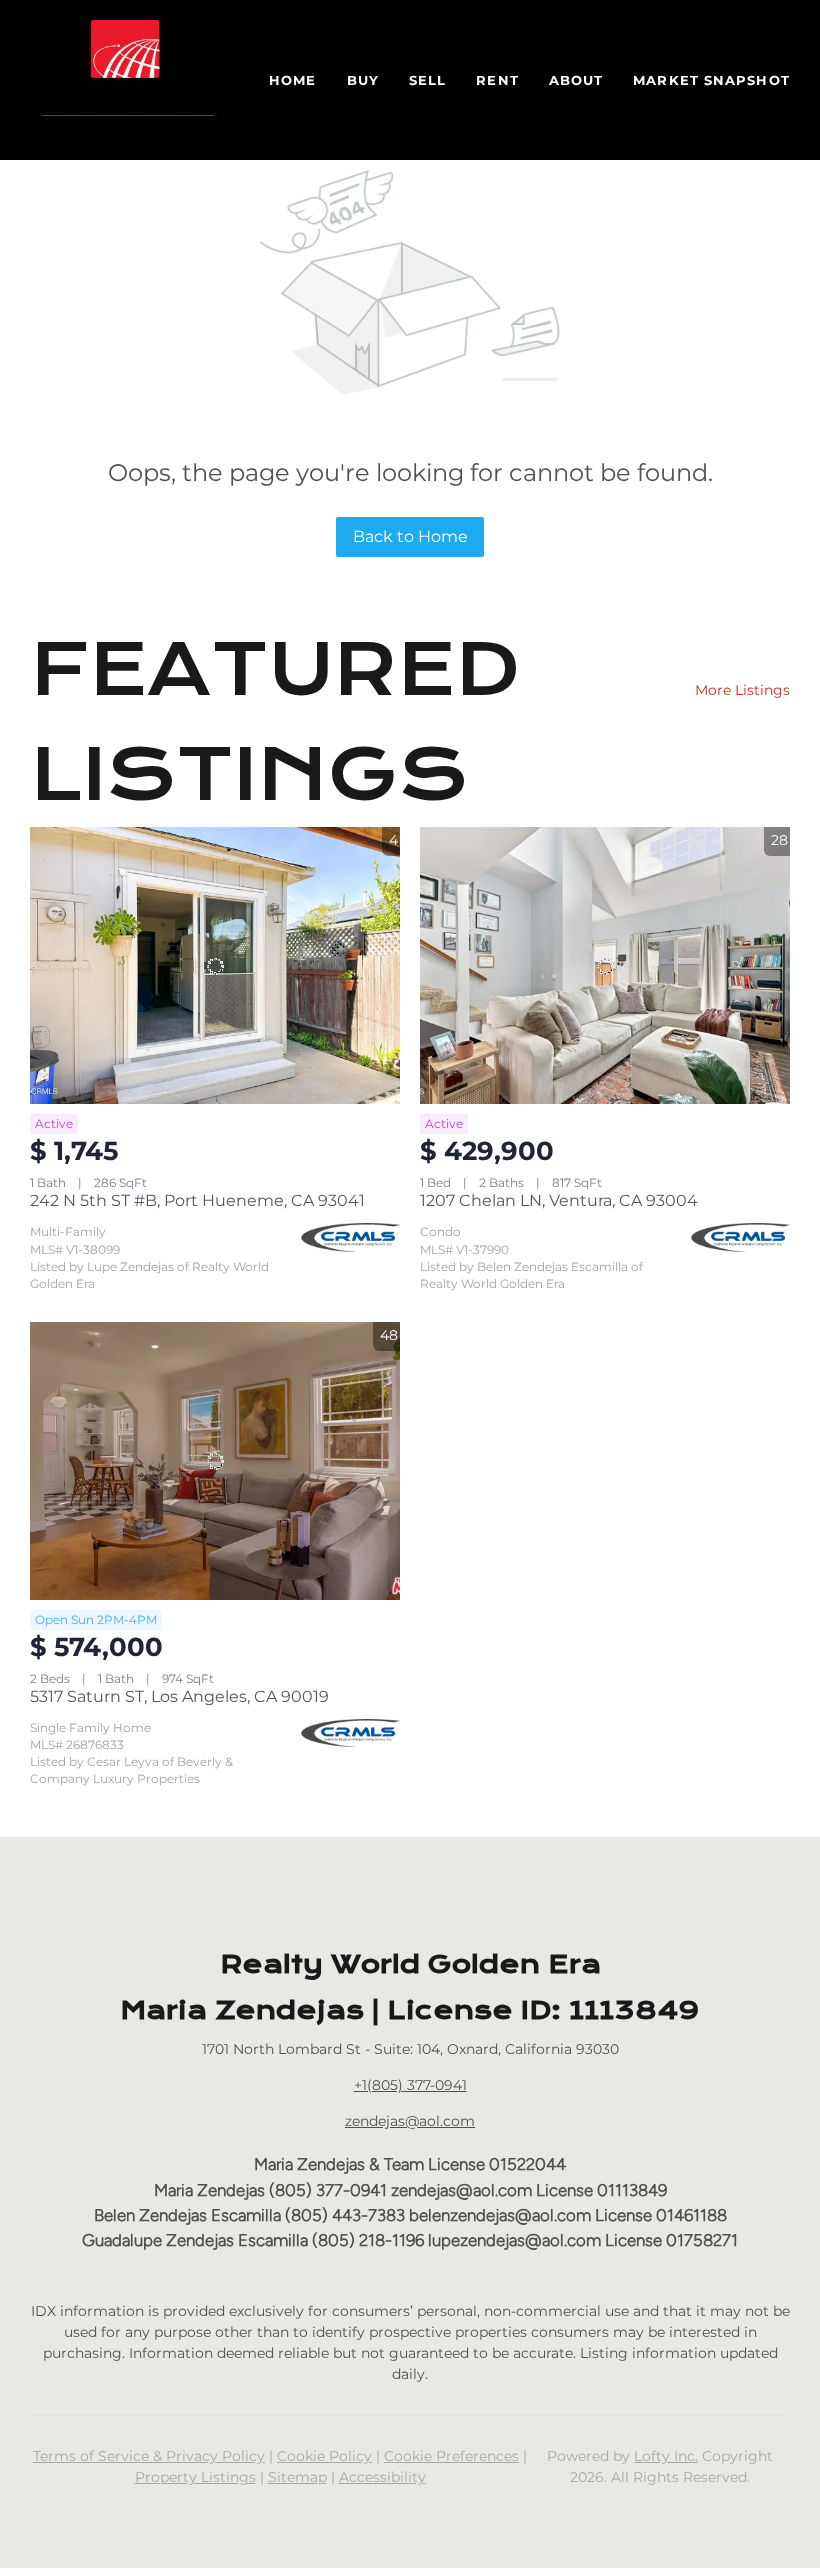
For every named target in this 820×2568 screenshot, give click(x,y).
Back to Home (410, 536)
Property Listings (195, 2477)
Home (292, 80)
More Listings (742, 690)
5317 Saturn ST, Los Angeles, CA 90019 (179, 1696)
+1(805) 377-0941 (410, 2085)
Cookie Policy (324, 2456)
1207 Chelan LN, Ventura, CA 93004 (559, 1200)
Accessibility (382, 2477)
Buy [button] (363, 80)
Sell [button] (427, 80)
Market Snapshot (711, 80)
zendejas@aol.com (410, 2121)
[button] (130, 80)
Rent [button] (497, 80)
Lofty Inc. (666, 2456)
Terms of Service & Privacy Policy (149, 2456)
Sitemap (297, 2477)
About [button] (576, 80)
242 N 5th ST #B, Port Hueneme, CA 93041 (197, 1200)
